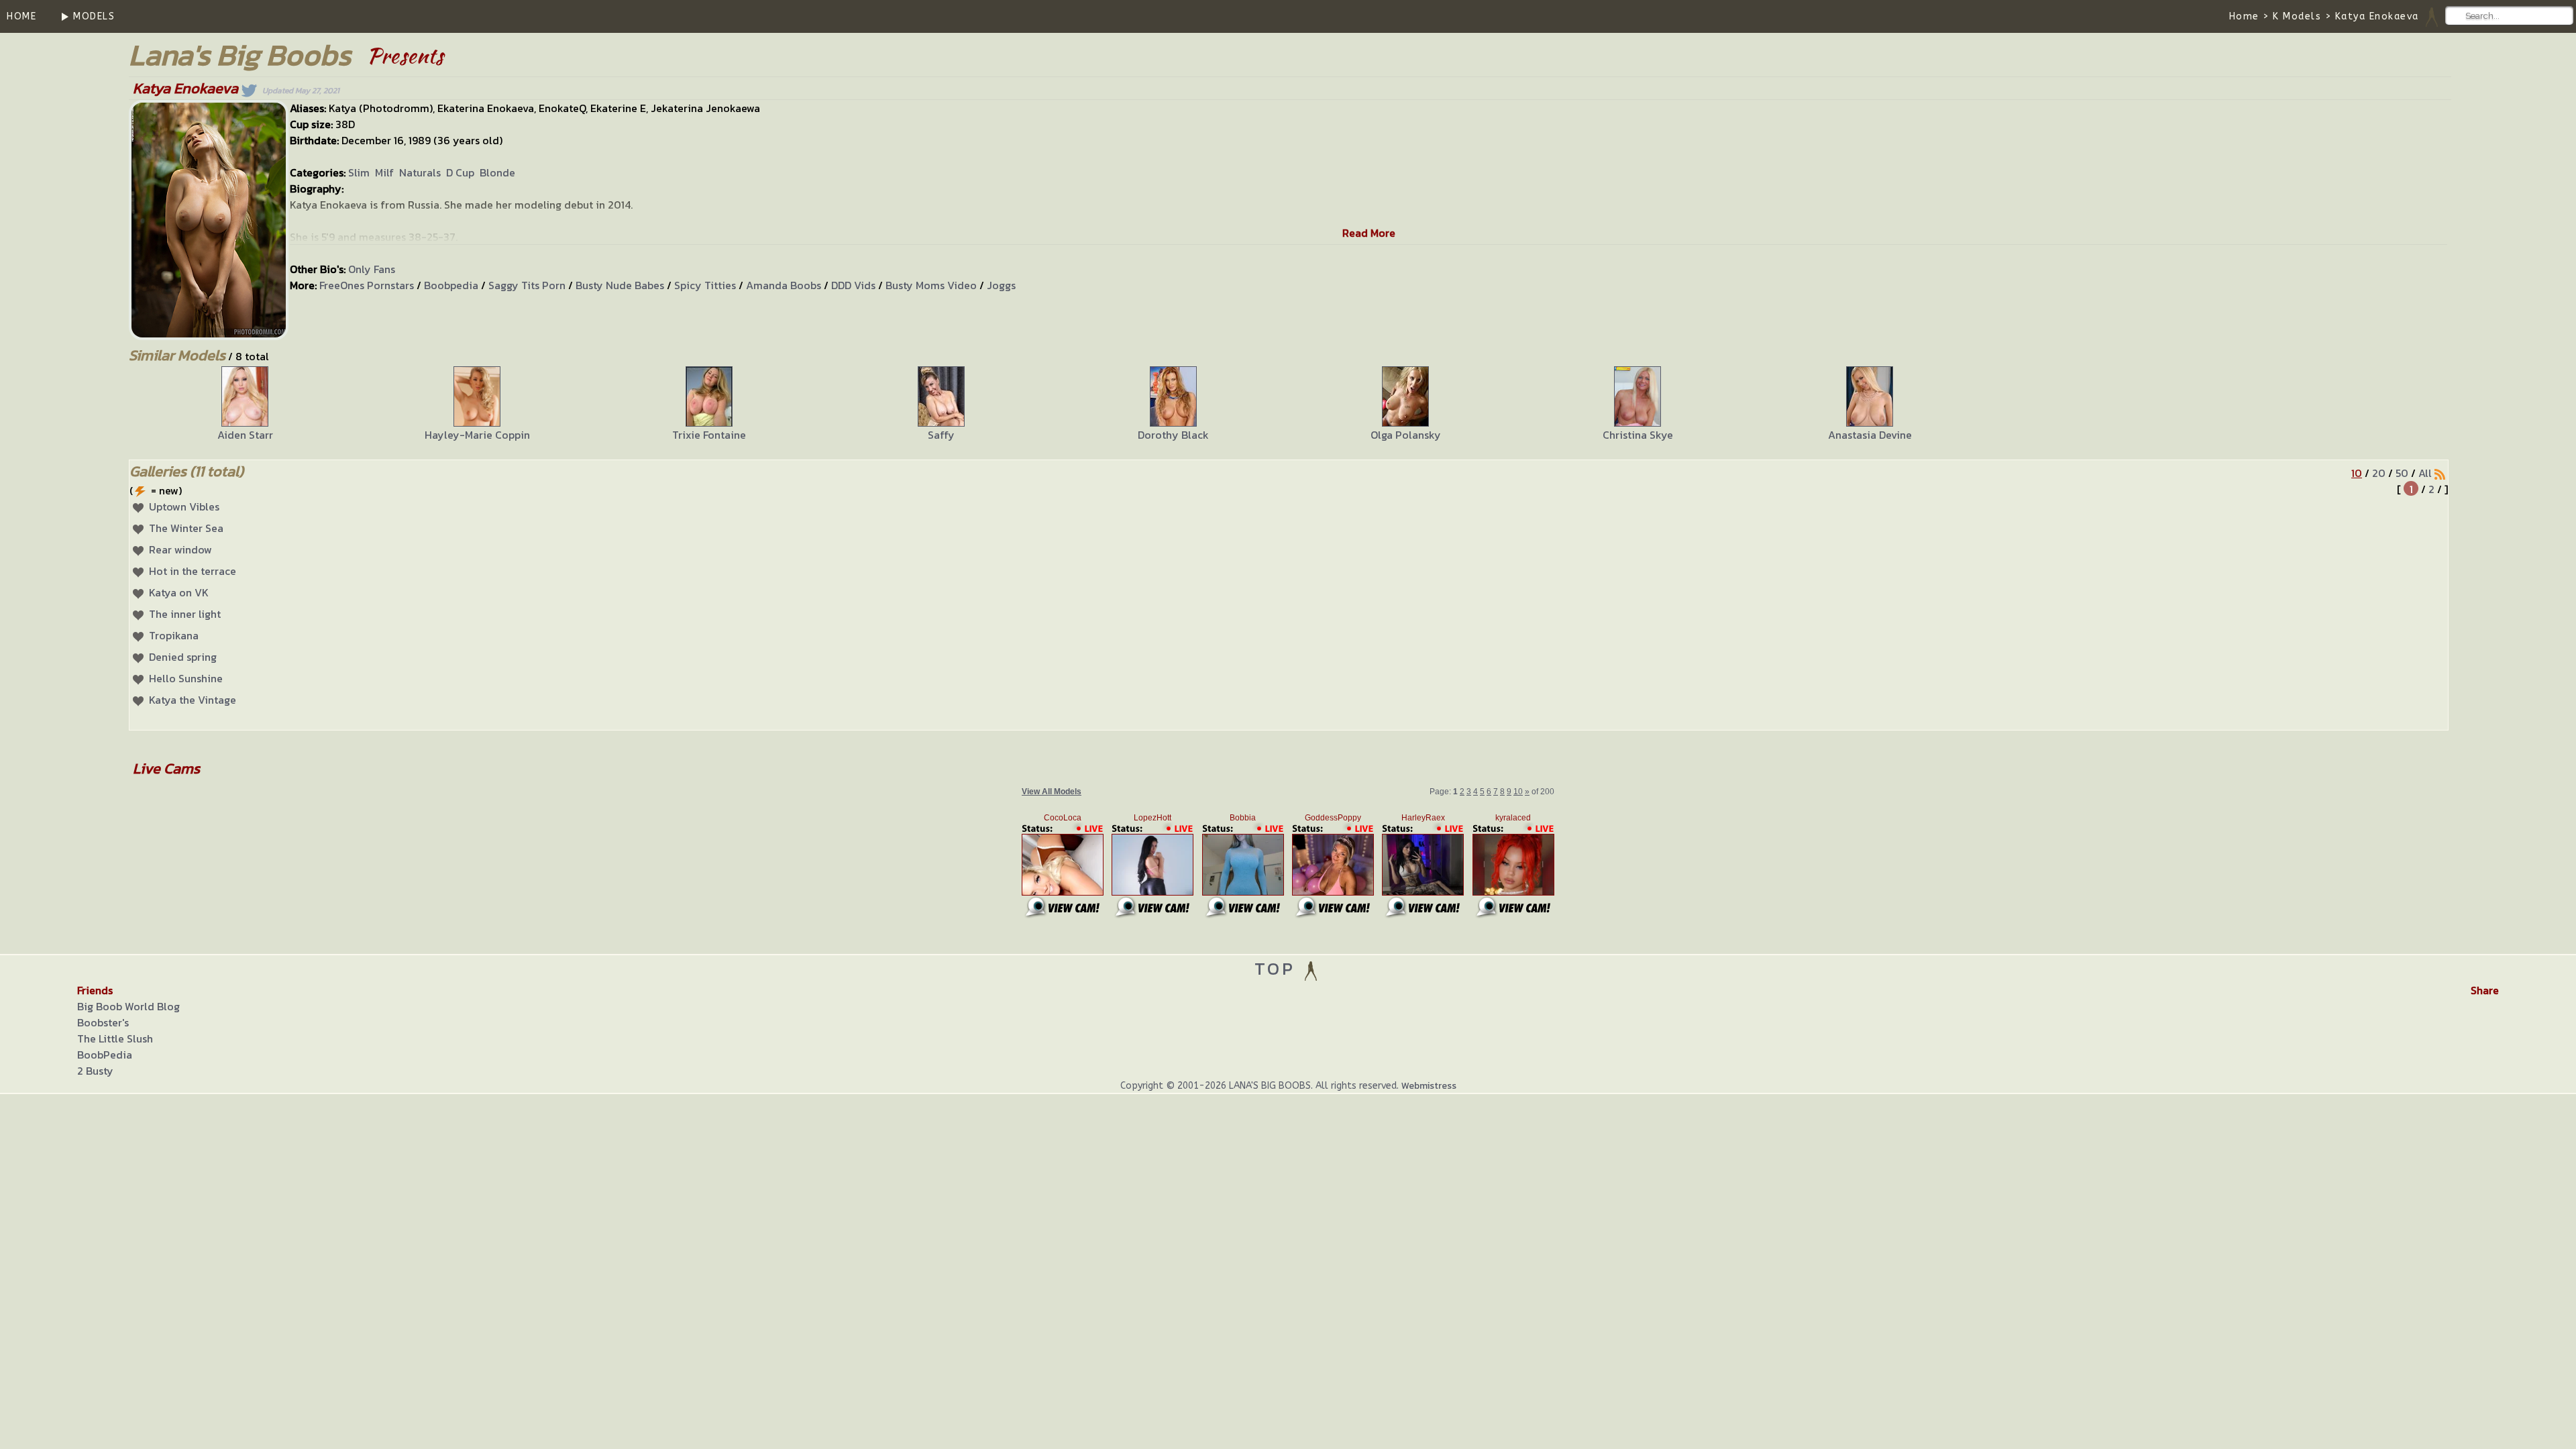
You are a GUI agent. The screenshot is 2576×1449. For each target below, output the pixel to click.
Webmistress (1429, 1086)
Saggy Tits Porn (527, 285)
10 (2357, 473)
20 (2379, 473)
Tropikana (174, 635)
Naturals (420, 172)
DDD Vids (853, 285)
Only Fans (372, 269)
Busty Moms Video (931, 285)
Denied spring (183, 657)
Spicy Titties (705, 285)
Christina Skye (1638, 435)
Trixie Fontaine (709, 435)
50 (2402, 473)
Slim (359, 172)
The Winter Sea (186, 528)
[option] (245, 405)
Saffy (941, 435)
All (2425, 473)
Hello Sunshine (186, 678)
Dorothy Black (1173, 435)
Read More (1369, 233)
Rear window (180, 549)
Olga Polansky (1406, 435)
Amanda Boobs (784, 285)
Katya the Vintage (193, 700)
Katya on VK (179, 592)
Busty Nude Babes (620, 285)
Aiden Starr (245, 435)
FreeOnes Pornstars (367, 285)
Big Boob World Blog (128, 1006)
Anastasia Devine (1870, 435)
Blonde (497, 172)
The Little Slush (115, 1038)
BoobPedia (105, 1055)
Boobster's (103, 1022)
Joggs (1001, 285)
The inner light (185, 614)
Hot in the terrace (193, 571)
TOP (1278, 968)
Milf (384, 172)
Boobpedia (451, 285)
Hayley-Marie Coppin (477, 435)
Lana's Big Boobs (240, 55)
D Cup (460, 172)
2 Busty (95, 1071)
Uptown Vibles (184, 506)
